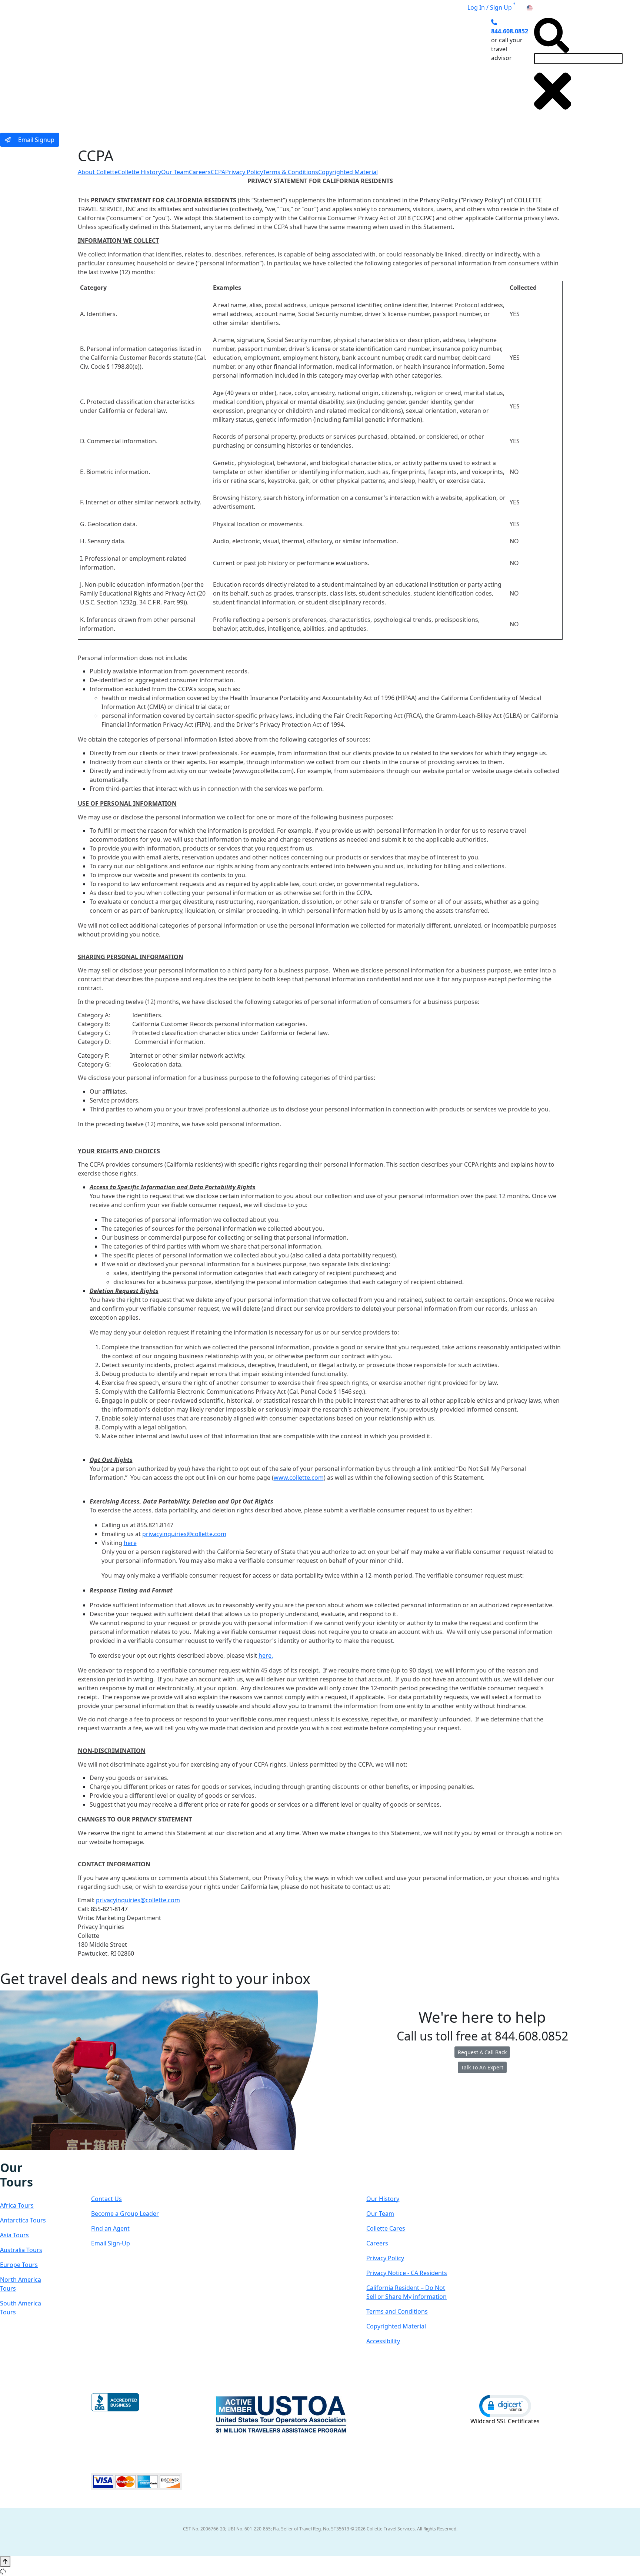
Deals (331, 68)
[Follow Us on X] (20, 2155)
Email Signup (36, 140)
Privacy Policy (244, 172)
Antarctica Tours (23, 2220)
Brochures (367, 68)
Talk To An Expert (482, 2067)
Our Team (175, 172)
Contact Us (106, 2199)
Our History (383, 2199)
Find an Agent (110, 2228)
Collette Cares (386, 2228)
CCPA (218, 172)
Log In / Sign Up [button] (490, 7)
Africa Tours (17, 2205)
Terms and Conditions (397, 2311)
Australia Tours (21, 2250)
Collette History (139, 172)
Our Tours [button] (171, 68)
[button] (505, 2406)
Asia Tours (14, 2235)
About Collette (98, 172)
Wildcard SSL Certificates (505, 2421)
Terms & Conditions (291, 172)
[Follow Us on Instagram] (13, 2155)
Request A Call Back (482, 2052)
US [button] (538, 7)
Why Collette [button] (285, 68)
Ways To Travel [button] (226, 68)
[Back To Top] (5, 2562)
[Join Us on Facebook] (5, 2155)
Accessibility (383, 2341)
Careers (200, 172)
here (130, 1543)
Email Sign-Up (111, 2243)
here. (266, 1655)
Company (393, 2175)
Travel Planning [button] (416, 68)
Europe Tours (19, 2265)
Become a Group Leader (125, 2214)
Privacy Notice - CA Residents (407, 2273)
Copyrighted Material (348, 172)
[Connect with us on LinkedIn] (28, 2155)
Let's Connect (128, 2175)
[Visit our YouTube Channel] (43, 2155)
